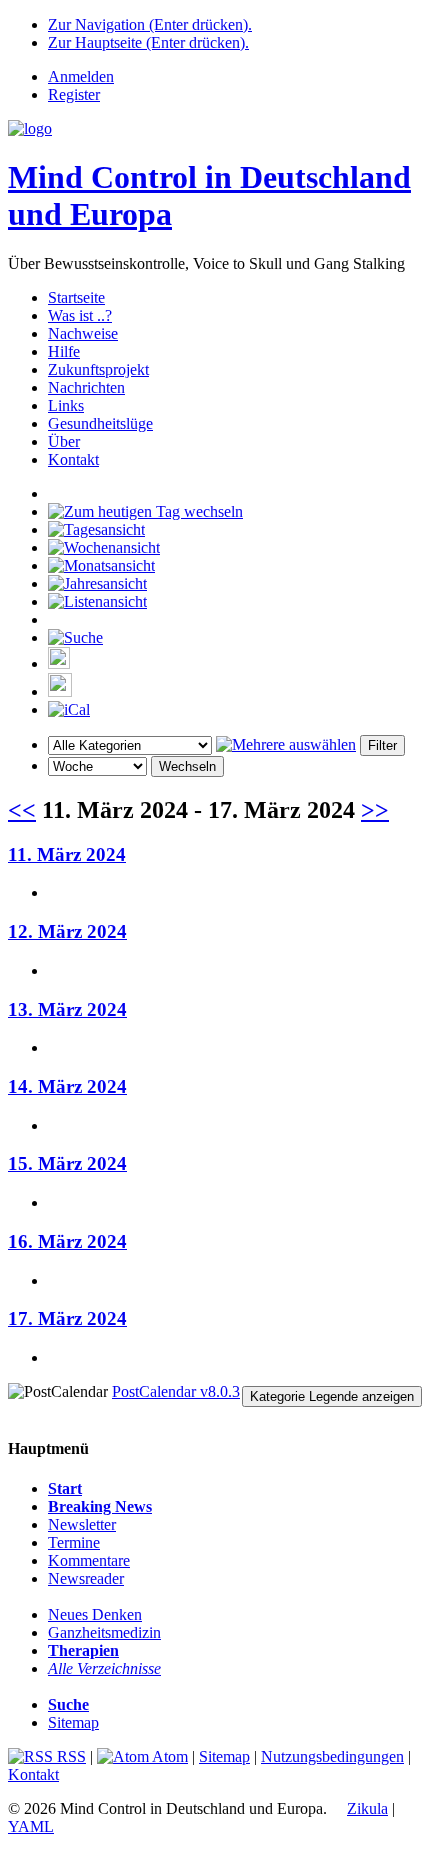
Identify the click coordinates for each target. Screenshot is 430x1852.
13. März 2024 (67, 1009)
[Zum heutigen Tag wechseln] (145, 511)
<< (22, 810)
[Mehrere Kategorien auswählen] (286, 744)
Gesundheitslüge (100, 423)
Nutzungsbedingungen (332, 1756)
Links (66, 405)
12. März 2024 (67, 931)
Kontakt (73, 459)
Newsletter (82, 1524)
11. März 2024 (67, 854)
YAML (31, 1826)
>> (375, 810)
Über (64, 441)
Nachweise (83, 333)
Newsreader (86, 1578)
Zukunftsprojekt (98, 369)
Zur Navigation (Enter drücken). (150, 24)
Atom (168, 1756)
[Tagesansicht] (96, 529)
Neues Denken (95, 1614)
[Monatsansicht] (101, 565)
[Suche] (75, 637)
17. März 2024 (67, 1318)
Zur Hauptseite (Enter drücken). (148, 42)
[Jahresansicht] (97, 583)
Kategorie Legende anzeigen (332, 1396)
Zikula (367, 1808)
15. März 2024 (67, 1163)
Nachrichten (86, 387)
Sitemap (73, 1722)
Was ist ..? (80, 315)
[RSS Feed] (60, 691)
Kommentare (89, 1560)
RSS (69, 1756)
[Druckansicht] (59, 663)
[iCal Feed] (69, 709)
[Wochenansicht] (104, 547)
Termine (74, 1542)
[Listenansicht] (97, 601)
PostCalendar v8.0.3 (176, 1391)
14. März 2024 (67, 1086)
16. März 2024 (67, 1241)
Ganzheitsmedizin (104, 1632)
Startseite (76, 297)
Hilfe (64, 351)
